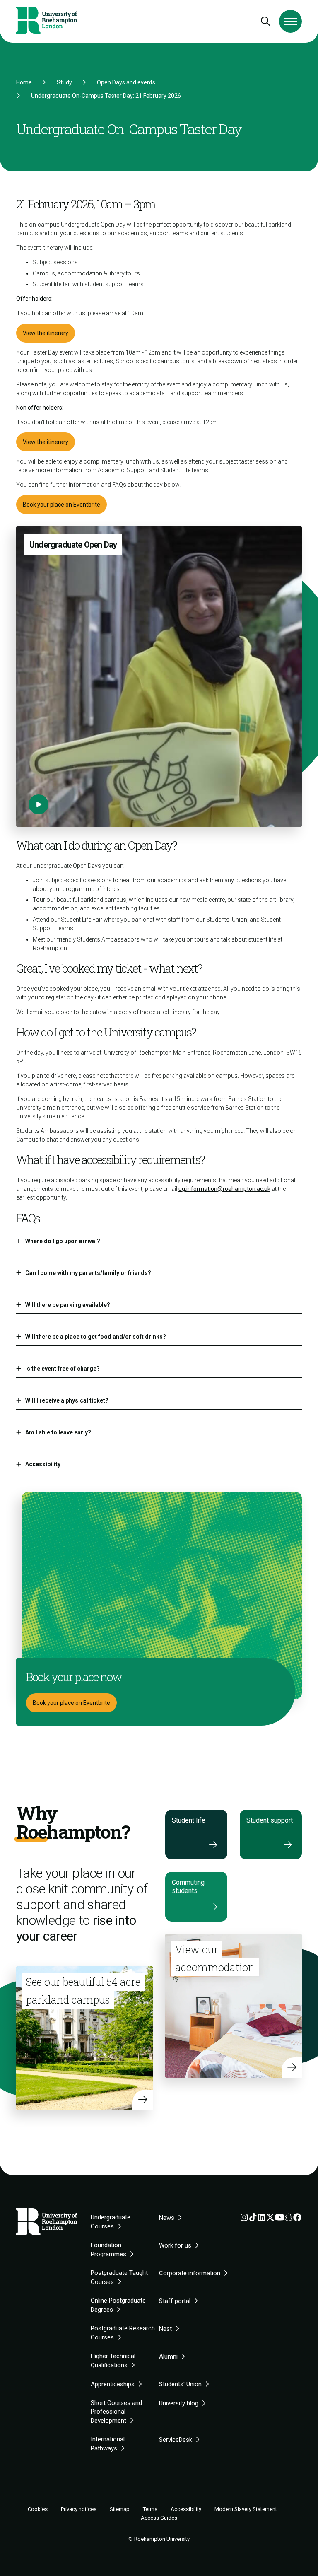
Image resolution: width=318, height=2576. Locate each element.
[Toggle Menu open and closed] (290, 21)
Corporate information (190, 2273)
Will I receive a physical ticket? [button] (67, 1400)
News (167, 2218)
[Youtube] (280, 2219)
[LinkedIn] (262, 2219)
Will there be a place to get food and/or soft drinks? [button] (96, 1337)
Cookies (38, 2509)
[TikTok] (253, 2219)
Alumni (168, 2356)
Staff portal (175, 2301)
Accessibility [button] (43, 1464)
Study (64, 82)
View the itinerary (46, 333)
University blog (179, 2403)
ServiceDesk (176, 2440)
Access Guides (159, 2518)
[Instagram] (244, 2219)
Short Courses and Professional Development (116, 2412)
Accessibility (186, 2509)
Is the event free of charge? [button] (63, 1369)
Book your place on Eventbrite (61, 505)
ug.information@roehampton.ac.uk (224, 1189)
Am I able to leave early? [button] (58, 1432)
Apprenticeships (113, 2384)
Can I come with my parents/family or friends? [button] (88, 1273)
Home (24, 82)
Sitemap (120, 2509)
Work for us (175, 2245)
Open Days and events (126, 82)
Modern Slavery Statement (246, 2509)
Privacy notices (79, 2509)
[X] (270, 2219)
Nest (165, 2329)
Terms (150, 2509)
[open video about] (39, 804)
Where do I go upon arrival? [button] (63, 1241)
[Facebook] (297, 2219)
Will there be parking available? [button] (68, 1305)
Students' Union (180, 2384)
